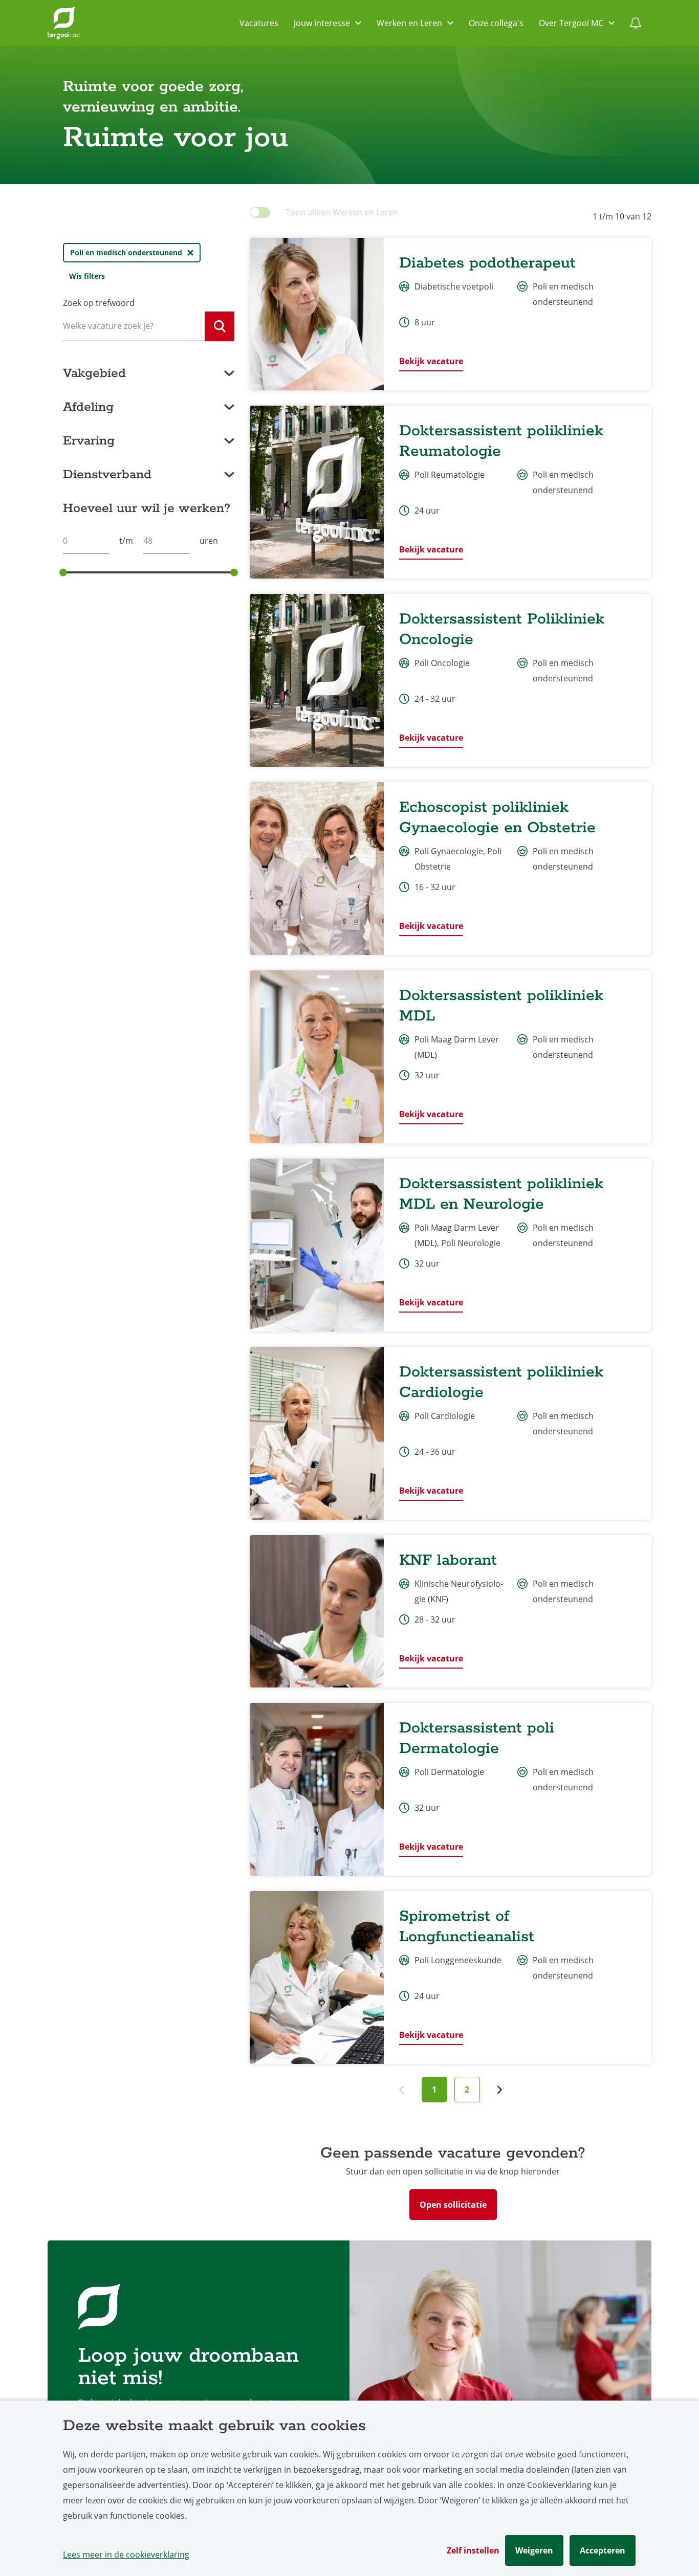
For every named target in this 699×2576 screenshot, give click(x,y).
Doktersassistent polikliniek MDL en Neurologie (501, 1194)
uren (209, 541)
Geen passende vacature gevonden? (453, 2153)
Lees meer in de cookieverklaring (126, 2555)
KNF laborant (448, 1560)
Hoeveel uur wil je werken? (147, 508)
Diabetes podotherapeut (487, 263)
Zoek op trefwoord (99, 303)
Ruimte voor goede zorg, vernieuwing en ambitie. (158, 97)
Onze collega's (496, 23)
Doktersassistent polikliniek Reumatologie (501, 441)
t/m (126, 541)
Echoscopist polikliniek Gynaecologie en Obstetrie (497, 818)
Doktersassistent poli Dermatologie (477, 1738)
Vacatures (259, 23)
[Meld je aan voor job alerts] (636, 23)
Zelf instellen (473, 2550)
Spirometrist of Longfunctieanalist (467, 1927)
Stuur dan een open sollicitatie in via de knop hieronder (453, 2171)
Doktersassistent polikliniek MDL (501, 1006)
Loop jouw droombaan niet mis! (189, 2368)
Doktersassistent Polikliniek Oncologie (502, 629)
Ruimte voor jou (176, 138)
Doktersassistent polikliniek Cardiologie (501, 1382)
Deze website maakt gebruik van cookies (214, 2426)
